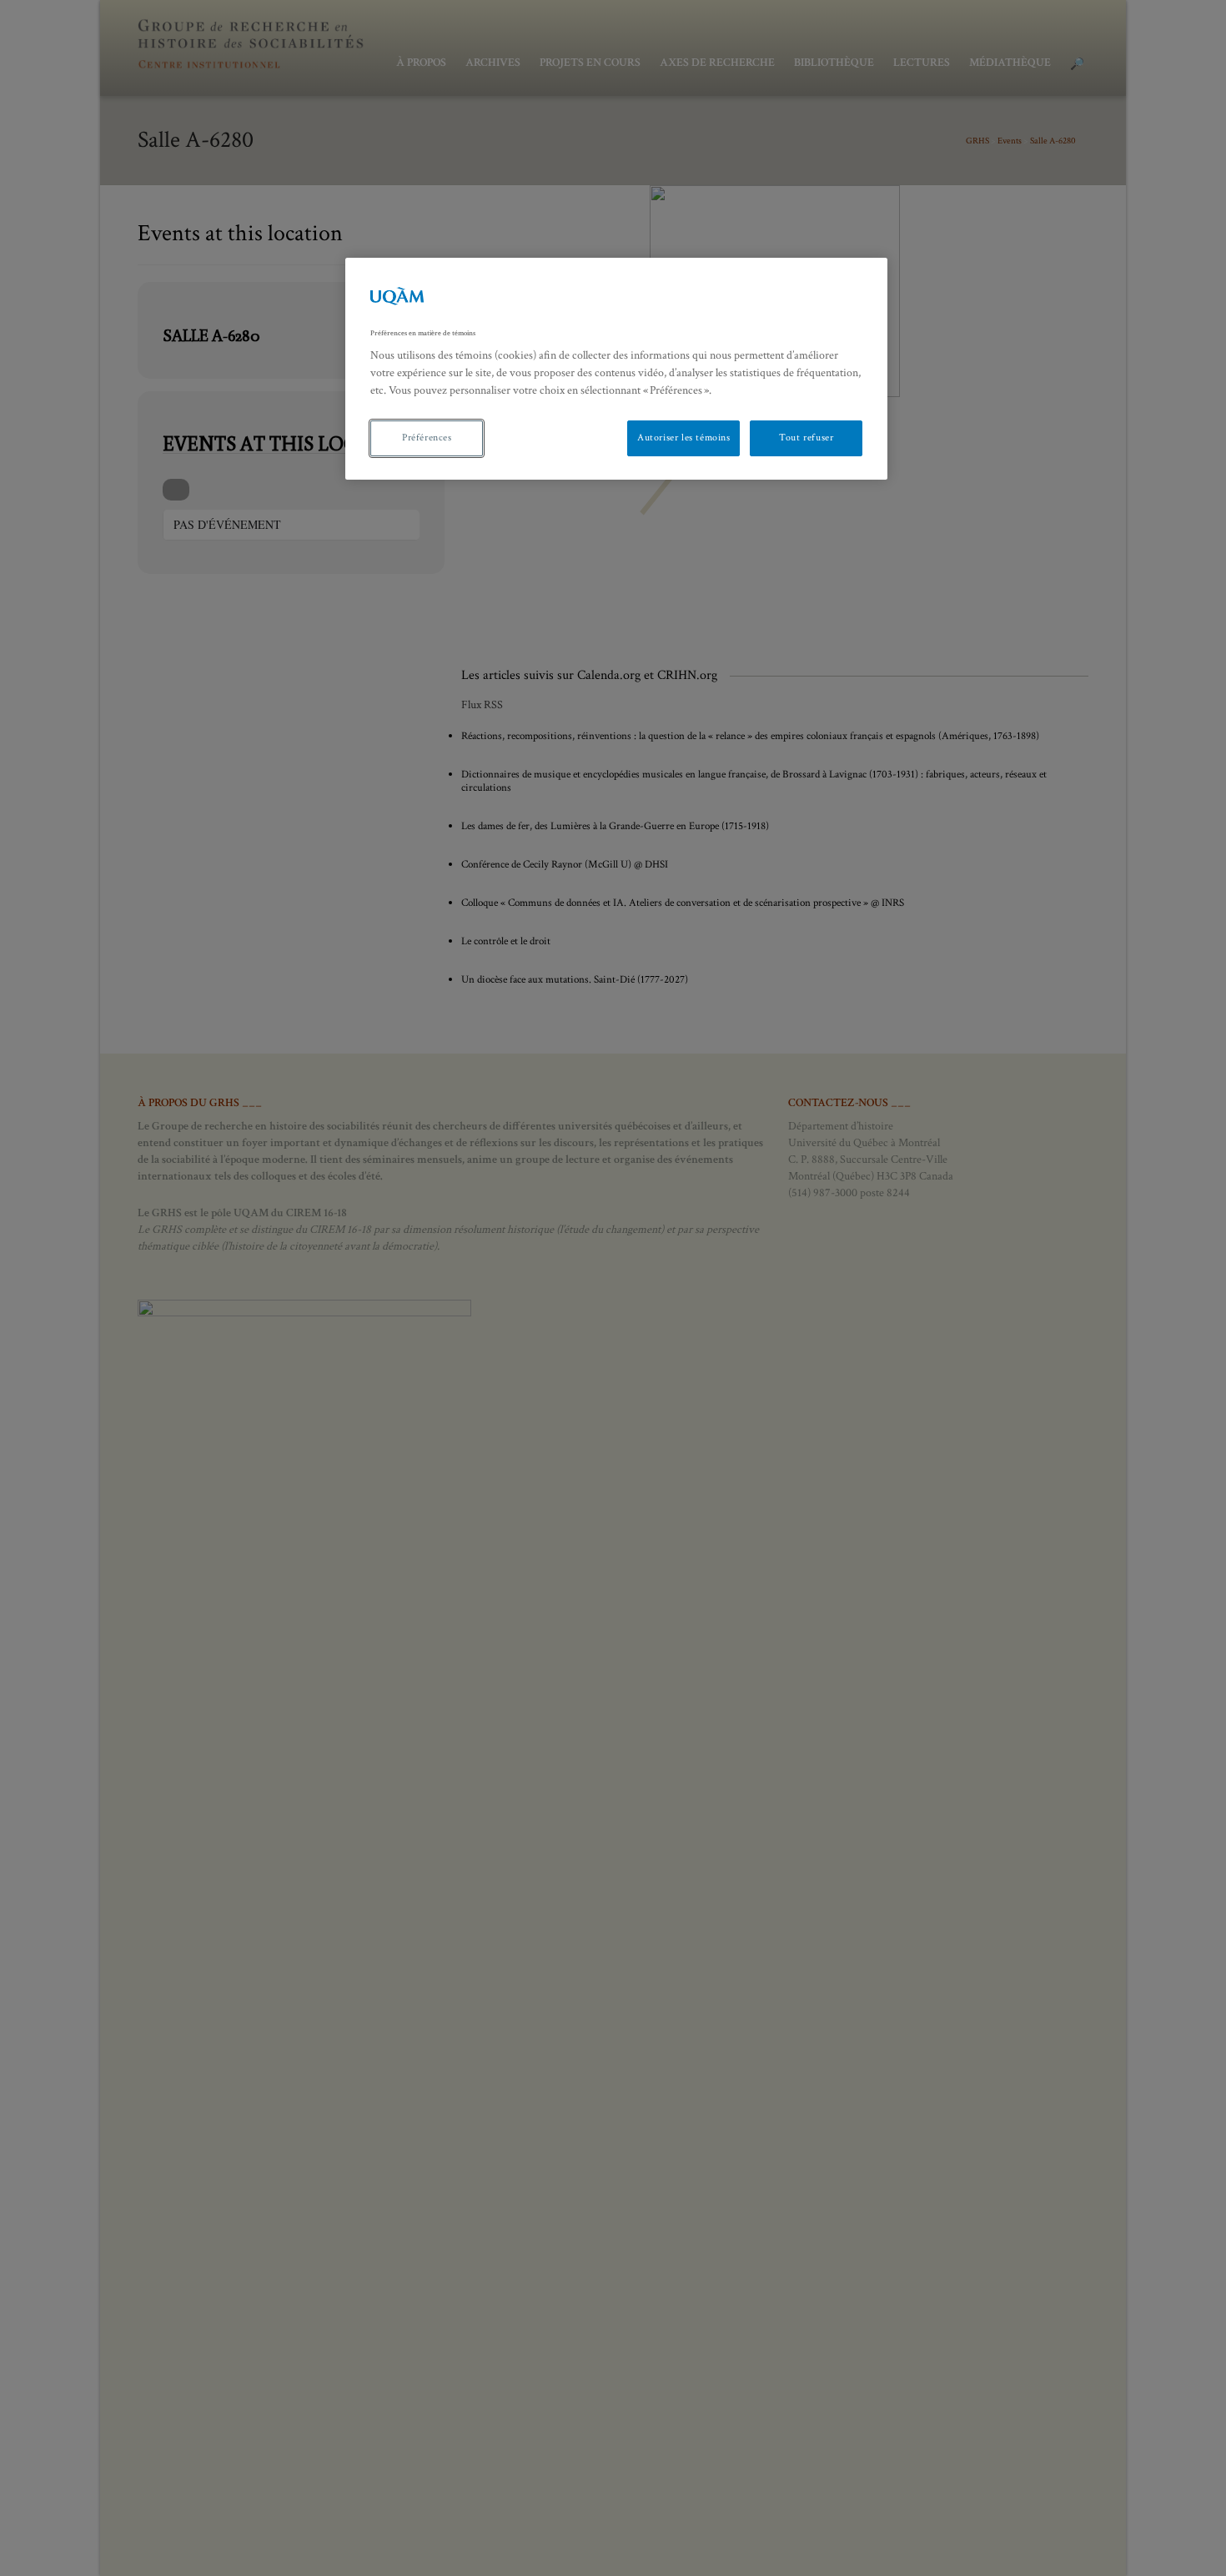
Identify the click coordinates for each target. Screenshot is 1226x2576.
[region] (616, 369)
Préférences (427, 438)
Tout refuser (806, 438)
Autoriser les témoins (684, 438)
